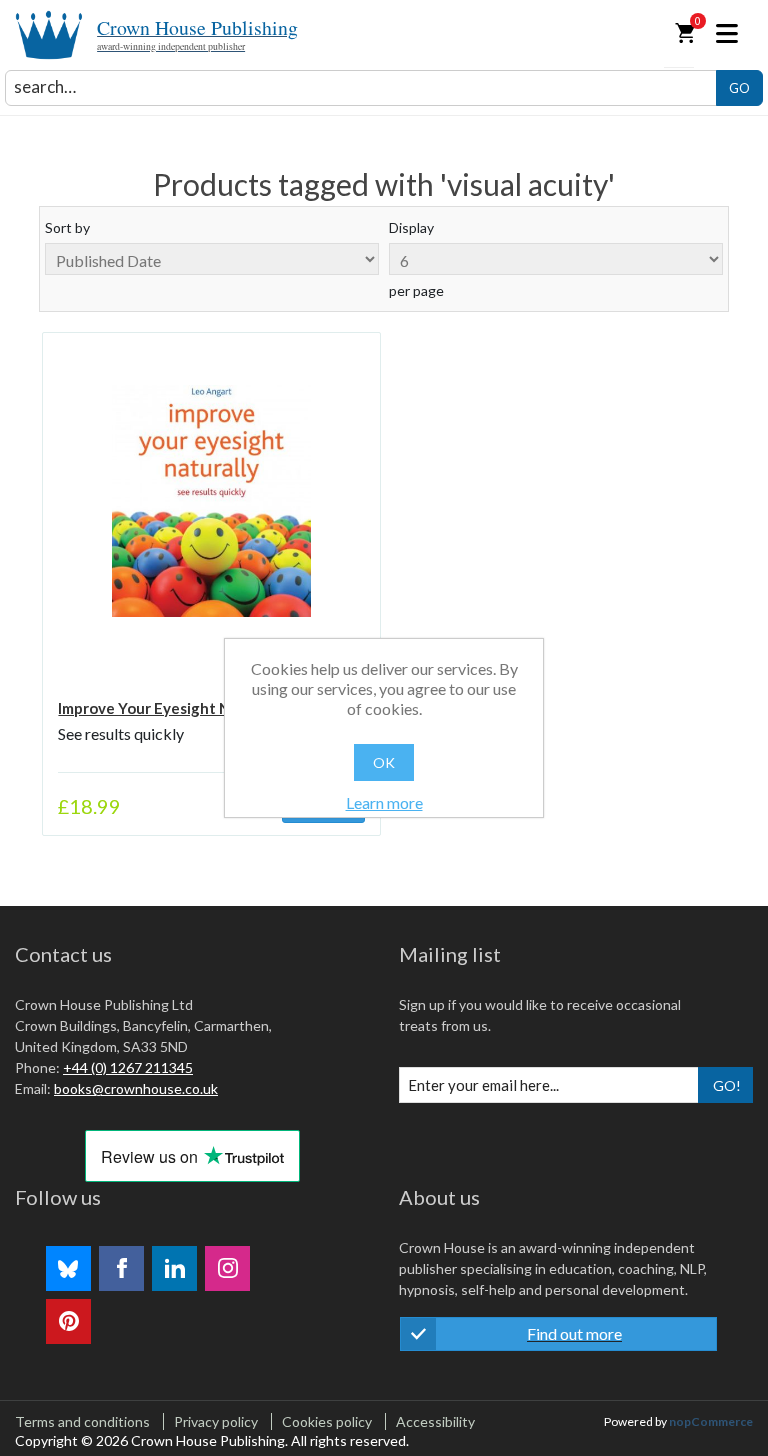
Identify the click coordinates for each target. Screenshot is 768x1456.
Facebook (121, 1268)
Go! (727, 1085)
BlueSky (68, 1268)
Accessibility (435, 1421)
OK (384, 762)
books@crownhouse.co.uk (136, 1088)
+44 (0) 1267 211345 (128, 1067)
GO (739, 88)
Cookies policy (327, 1421)
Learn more (384, 802)
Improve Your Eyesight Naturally (171, 708)
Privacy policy (216, 1421)
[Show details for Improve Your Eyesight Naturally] (211, 501)
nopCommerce (711, 1421)
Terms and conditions (82, 1421)
